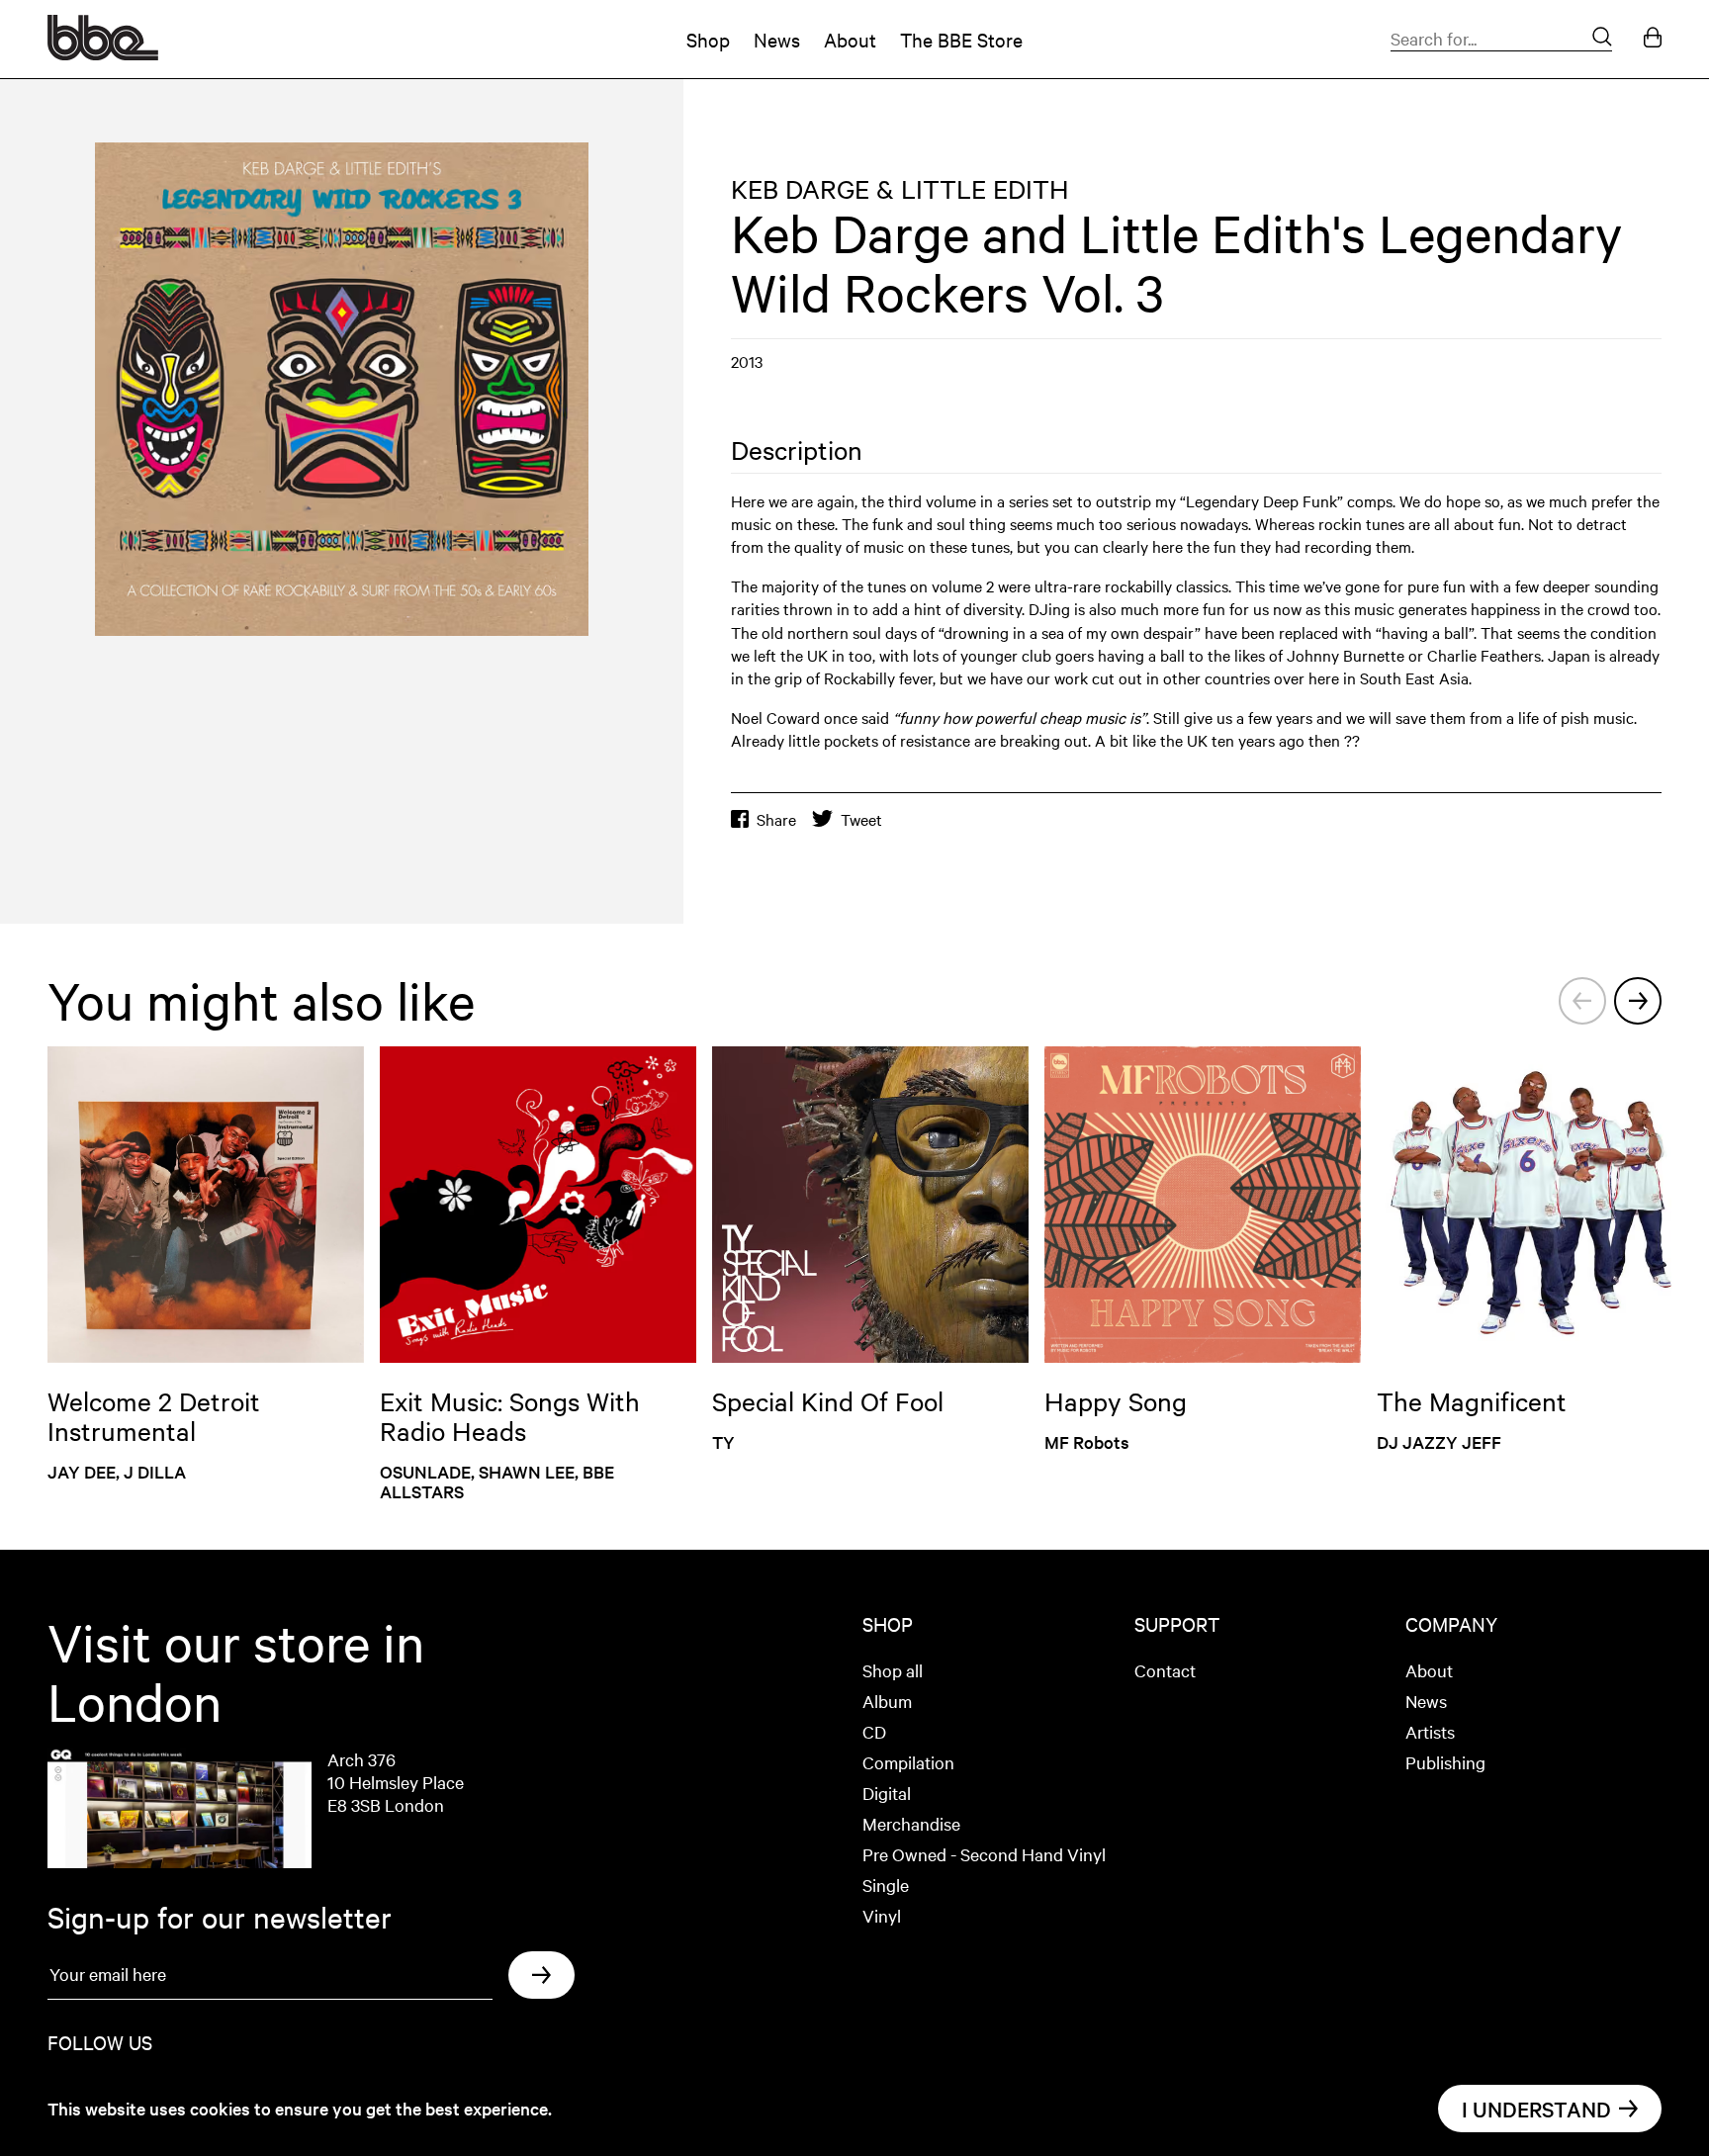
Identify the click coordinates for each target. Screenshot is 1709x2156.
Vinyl (882, 1915)
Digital (887, 1793)
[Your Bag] (1653, 39)
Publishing (1445, 1762)
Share (776, 819)
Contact (1165, 1670)
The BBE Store (961, 39)
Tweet (861, 819)
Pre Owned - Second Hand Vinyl (984, 1854)
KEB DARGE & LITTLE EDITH (900, 188)
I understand (1536, 2109)
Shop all (893, 1670)
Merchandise (911, 1823)
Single (886, 1885)
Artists (1430, 1731)
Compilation (908, 1762)
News (777, 39)
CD (874, 1731)
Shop (708, 39)
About (850, 39)
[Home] (103, 53)
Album (887, 1701)
